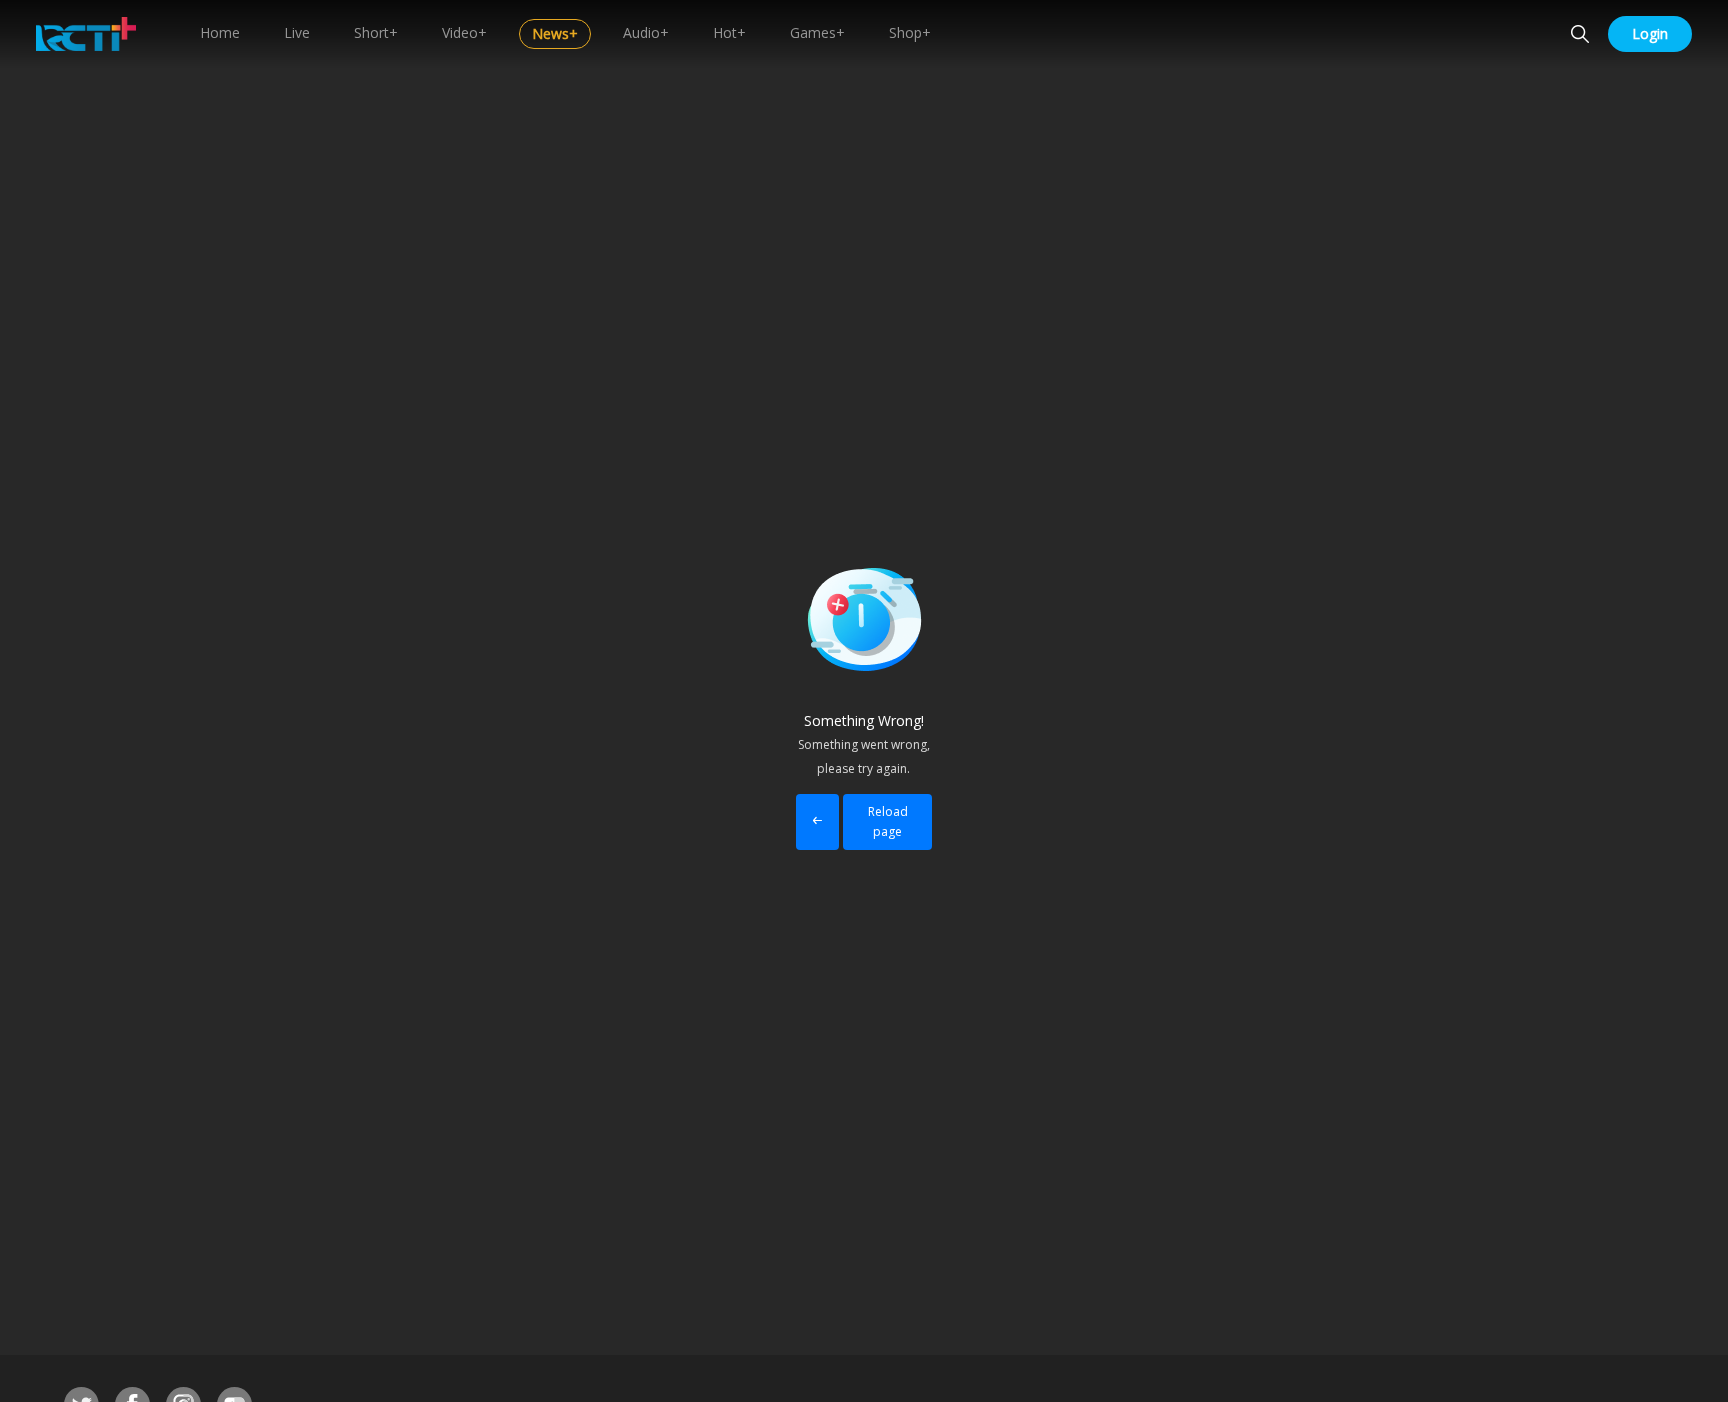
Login (1650, 33)
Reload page (888, 821)
